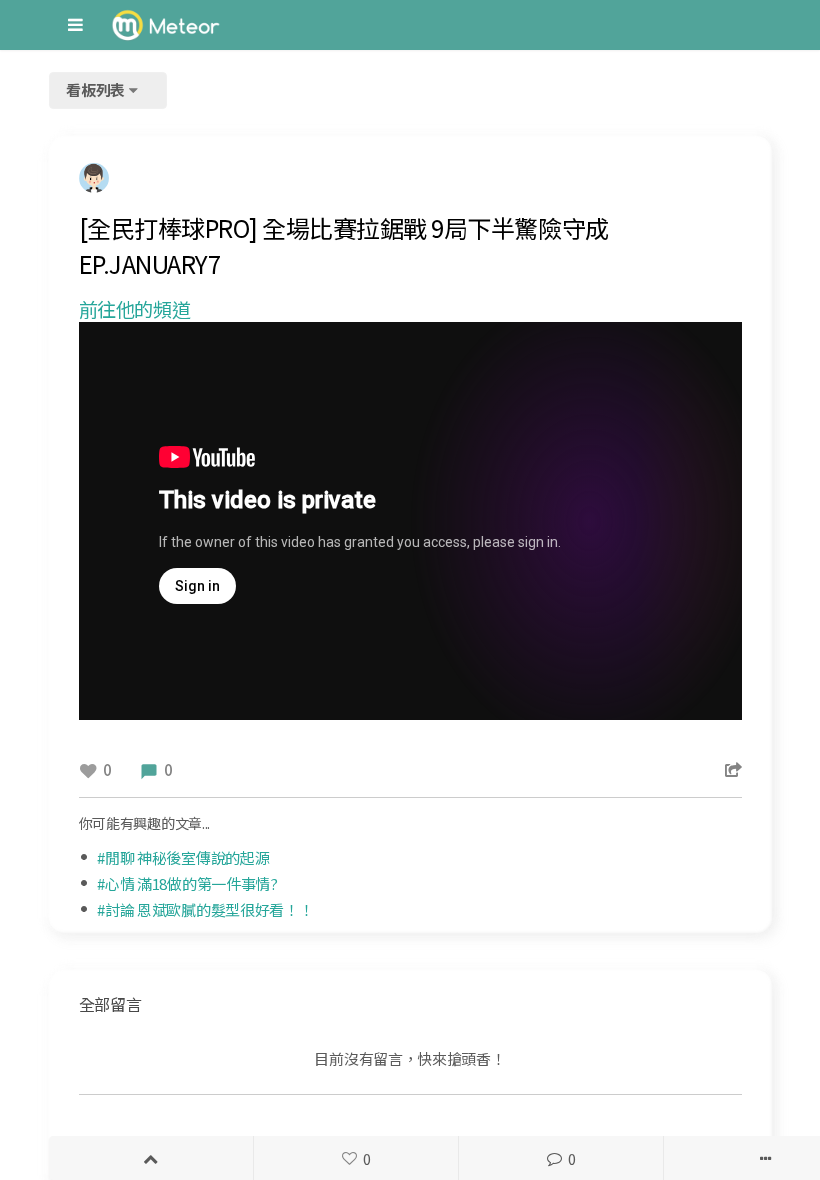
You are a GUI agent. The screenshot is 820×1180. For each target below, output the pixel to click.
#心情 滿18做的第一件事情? (187, 883)
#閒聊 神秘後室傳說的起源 (183, 857)
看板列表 (97, 89)
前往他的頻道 (135, 309)
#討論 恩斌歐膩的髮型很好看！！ (205, 909)
